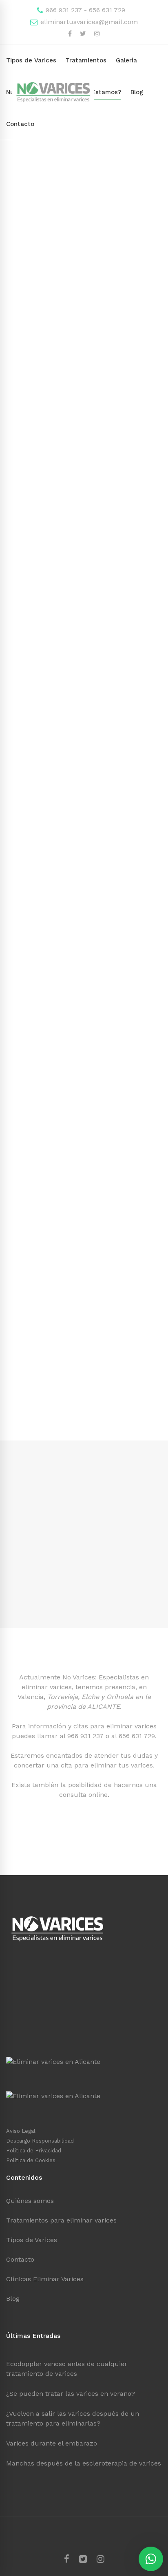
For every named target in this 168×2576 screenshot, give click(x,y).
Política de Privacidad (34, 2151)
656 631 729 (137, 1736)
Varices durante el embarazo (52, 2443)
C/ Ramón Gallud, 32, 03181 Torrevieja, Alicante (80, 1965)
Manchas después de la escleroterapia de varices (84, 2463)
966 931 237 (85, 1736)
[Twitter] (83, 2559)
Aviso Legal (21, 2131)
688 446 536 (31, 2107)
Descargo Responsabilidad (40, 2141)
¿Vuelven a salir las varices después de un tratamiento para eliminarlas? (73, 2418)
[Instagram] (101, 2559)
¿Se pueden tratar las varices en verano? (71, 2394)
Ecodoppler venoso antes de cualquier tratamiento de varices (67, 2369)
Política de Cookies (31, 2160)
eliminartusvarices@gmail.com (88, 22)
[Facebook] (67, 2559)
